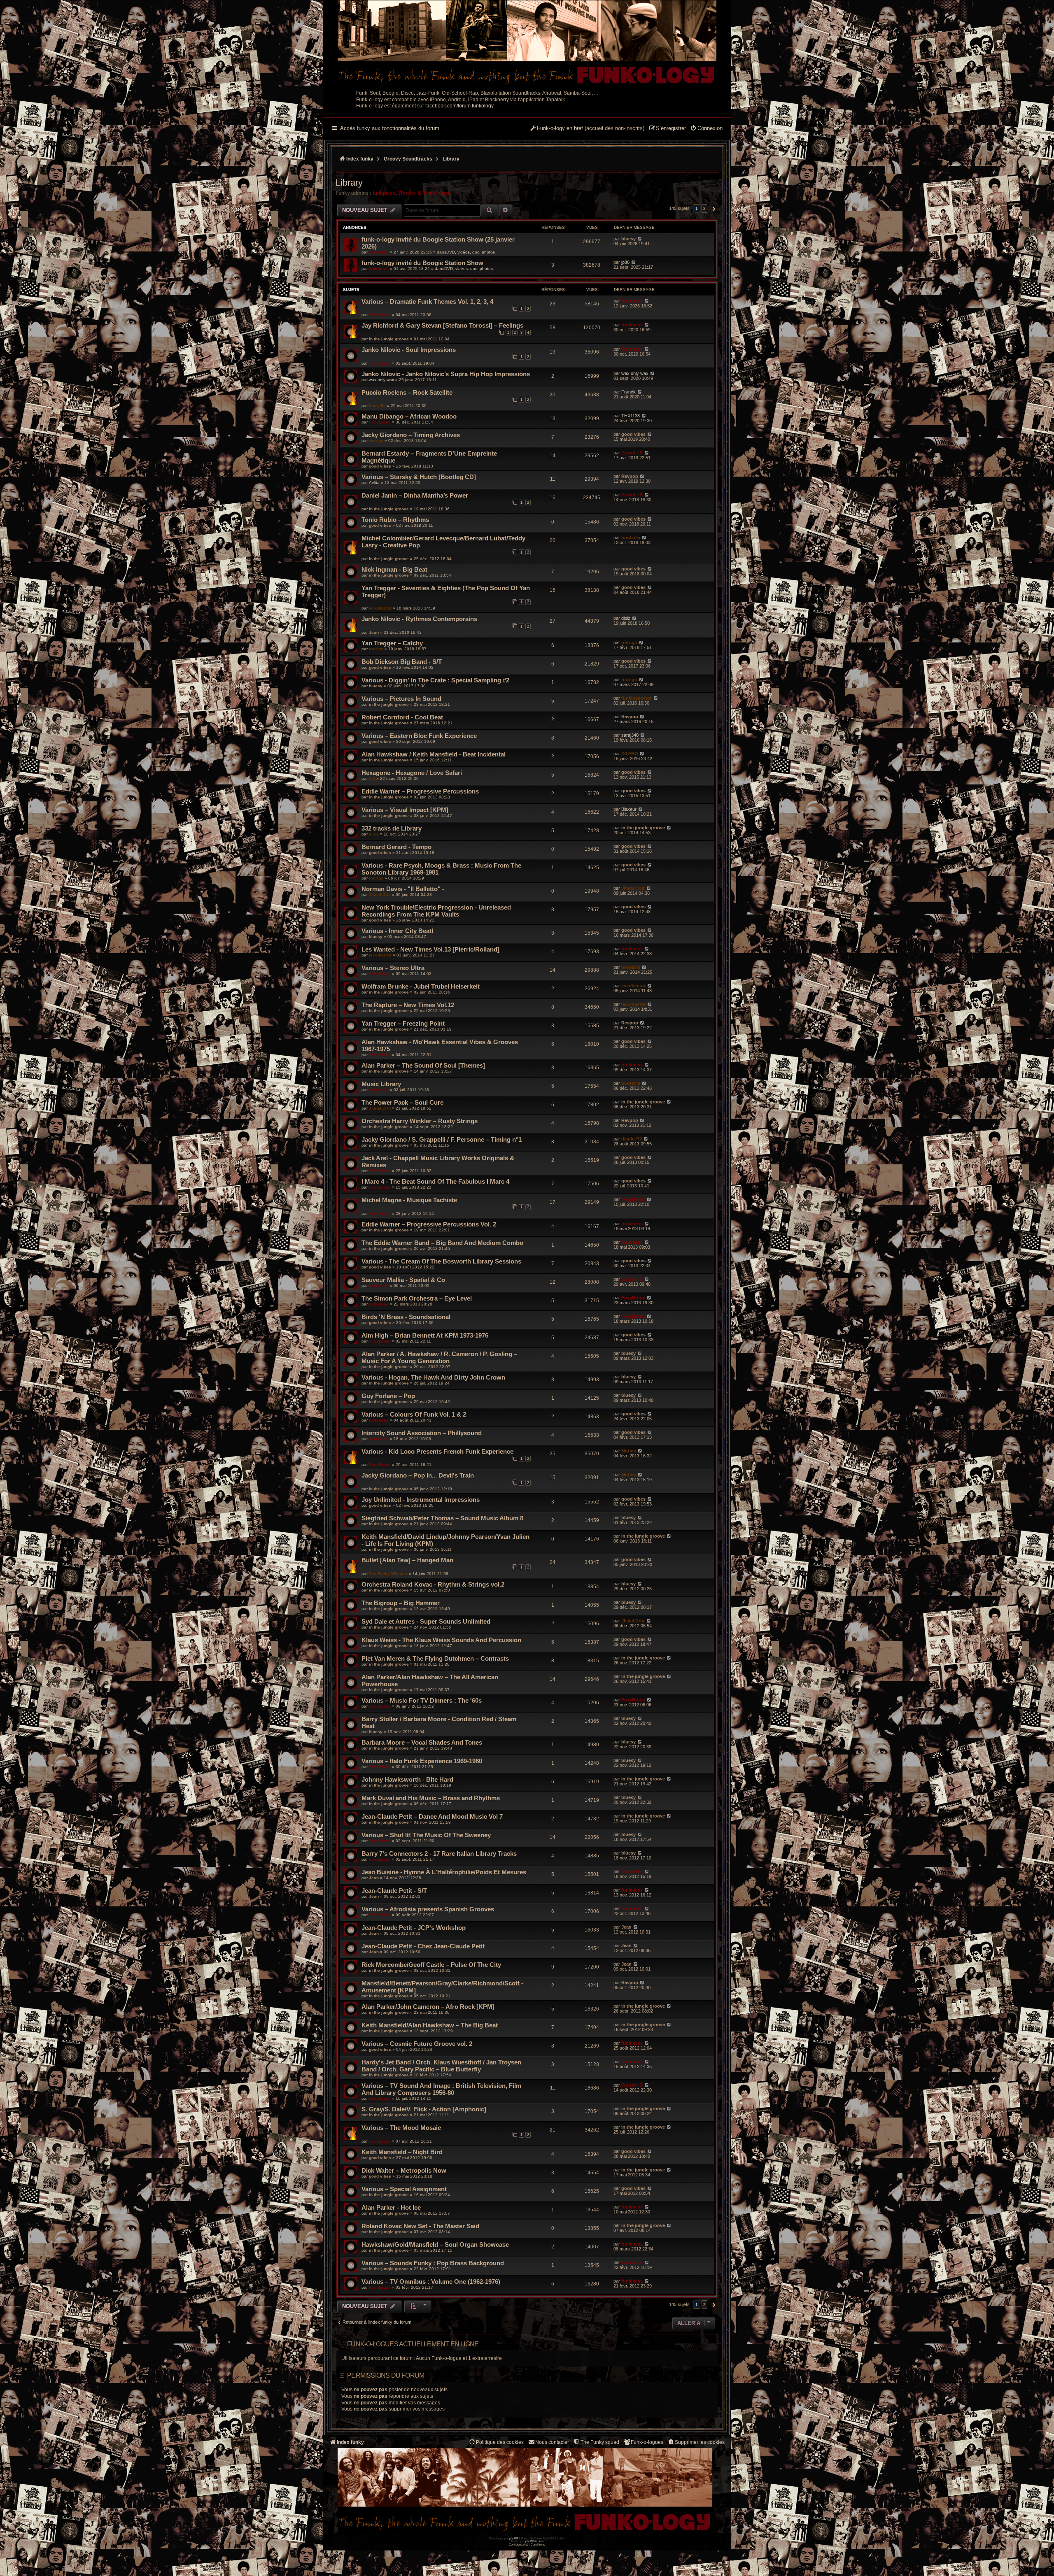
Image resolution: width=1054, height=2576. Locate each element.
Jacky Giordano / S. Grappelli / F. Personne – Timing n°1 (442, 1139)
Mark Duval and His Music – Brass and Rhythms (431, 1798)
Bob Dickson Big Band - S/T (402, 662)
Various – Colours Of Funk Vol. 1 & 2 (414, 1414)
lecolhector (380, 608)
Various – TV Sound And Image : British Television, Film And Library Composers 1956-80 (441, 2089)
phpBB (514, 2538)
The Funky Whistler (388, 1574)
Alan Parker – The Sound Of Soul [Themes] (423, 1065)
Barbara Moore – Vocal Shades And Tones (422, 1742)
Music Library (381, 1084)
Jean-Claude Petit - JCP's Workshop (414, 1928)
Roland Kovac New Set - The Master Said (420, 2226)
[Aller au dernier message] (640, 239)
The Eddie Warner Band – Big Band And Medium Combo (442, 1243)
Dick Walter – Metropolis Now (404, 2170)
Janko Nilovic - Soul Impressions (409, 350)
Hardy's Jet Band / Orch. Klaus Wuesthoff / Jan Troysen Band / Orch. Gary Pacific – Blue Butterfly (441, 2066)
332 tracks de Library (392, 828)
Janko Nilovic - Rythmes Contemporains (419, 619)
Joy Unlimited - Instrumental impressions (421, 1500)
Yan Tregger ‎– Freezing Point (403, 1023)
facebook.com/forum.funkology (459, 106)
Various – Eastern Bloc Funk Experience (419, 736)
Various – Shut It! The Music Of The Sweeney (426, 1835)
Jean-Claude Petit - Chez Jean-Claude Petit (423, 1946)
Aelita (374, 483)
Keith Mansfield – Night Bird (402, 2152)
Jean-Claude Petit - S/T (394, 1891)
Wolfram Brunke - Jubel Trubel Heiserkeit (421, 986)
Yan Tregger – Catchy (392, 643)
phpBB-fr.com (534, 2541)
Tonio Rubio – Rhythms (395, 520)
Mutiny (629, 1451)
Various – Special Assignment (404, 2189)
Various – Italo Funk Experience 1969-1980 (422, 1761)
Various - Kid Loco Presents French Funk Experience (437, 1451)
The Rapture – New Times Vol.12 (408, 1005)
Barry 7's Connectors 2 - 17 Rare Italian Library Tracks (439, 1853)
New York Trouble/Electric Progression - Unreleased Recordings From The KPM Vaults (436, 911)
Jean (374, 632)
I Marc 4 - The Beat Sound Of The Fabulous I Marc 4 (435, 1181)
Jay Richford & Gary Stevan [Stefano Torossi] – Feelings (442, 325)
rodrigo (376, 441)
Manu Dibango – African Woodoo (409, 416)
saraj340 (630, 735)
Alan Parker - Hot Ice (391, 2207)
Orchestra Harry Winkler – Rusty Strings (420, 1121)
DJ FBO (630, 754)
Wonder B (410, 193)
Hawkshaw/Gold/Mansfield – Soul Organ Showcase (435, 2244)
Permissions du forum (386, 2375)
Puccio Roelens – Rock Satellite (407, 392)
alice (374, 834)
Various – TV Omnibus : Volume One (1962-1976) (431, 2282)
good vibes (633, 434)
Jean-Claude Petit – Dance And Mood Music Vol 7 (432, 1816)
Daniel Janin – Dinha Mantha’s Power (415, 495)
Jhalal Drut (380, 895)
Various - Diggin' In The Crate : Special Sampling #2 (435, 680)
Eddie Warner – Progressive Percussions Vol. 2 (429, 1224)
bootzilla (377, 406)
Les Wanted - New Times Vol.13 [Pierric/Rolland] (430, 949)
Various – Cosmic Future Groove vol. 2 (417, 2044)
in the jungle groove (389, 339)
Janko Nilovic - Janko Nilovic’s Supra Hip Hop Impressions (446, 374)
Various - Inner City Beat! (398, 931)
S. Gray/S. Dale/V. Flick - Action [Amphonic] (424, 2109)
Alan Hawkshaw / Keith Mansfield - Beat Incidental (434, 754)
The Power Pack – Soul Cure (402, 1102)
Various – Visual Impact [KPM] (405, 810)
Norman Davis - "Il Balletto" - (403, 889)
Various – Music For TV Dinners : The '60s (422, 1700)
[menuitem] (706, 129)
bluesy (628, 239)
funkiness (384, 193)
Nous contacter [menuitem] (552, 2442)
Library (349, 183)
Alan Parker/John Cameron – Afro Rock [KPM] (428, 2007)
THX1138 (631, 416)
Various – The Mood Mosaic (401, 2128)
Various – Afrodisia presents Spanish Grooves (428, 1909)
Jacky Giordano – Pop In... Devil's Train (418, 1475)
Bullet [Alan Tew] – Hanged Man (407, 1560)
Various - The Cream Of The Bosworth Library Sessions (441, 1261)
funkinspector (637, 698)
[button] (713, 209)
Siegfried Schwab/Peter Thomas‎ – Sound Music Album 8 (442, 1518)
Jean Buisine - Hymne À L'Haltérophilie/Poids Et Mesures (444, 1872)
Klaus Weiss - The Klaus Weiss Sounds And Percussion (441, 1640)
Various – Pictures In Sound (401, 699)
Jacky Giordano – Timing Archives (411, 435)
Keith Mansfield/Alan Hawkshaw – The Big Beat (430, 2025)
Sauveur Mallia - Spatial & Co (403, 1280)
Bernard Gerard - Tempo (396, 847)
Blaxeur (629, 809)
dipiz (626, 618)
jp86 (625, 262)
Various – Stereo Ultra (393, 968)
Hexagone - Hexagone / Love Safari (412, 773)
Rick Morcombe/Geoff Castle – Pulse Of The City (431, 1965)
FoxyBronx (437, 193)
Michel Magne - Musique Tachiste (409, 1200)
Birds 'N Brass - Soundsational (406, 1317)
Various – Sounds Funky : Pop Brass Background (433, 2263)
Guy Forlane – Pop (388, 1396)
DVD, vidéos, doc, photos (471, 252)
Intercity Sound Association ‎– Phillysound (422, 1433)
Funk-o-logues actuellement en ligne (413, 2344)
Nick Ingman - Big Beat (394, 569)
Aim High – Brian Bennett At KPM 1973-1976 (425, 1335)
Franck (628, 392)
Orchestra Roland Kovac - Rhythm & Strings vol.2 (433, 1584)
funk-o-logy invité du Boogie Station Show (422, 263)
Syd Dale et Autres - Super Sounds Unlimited (426, 1621)
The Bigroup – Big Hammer (401, 1603)
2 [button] (704, 208)
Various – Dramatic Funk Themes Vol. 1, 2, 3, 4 (427, 301)
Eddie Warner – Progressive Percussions (420, 791)
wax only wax (381, 380)
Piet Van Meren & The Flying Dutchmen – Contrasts (435, 1658)
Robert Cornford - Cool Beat (402, 717)
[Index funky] (527, 43)
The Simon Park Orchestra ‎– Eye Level (417, 1298)
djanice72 (632, 1139)
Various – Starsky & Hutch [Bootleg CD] (419, 477)
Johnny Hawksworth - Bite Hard (407, 1779)
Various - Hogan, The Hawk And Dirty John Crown (433, 1377)
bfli (372, 778)
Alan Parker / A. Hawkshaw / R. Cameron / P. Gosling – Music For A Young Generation (439, 1357)
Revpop (630, 476)
